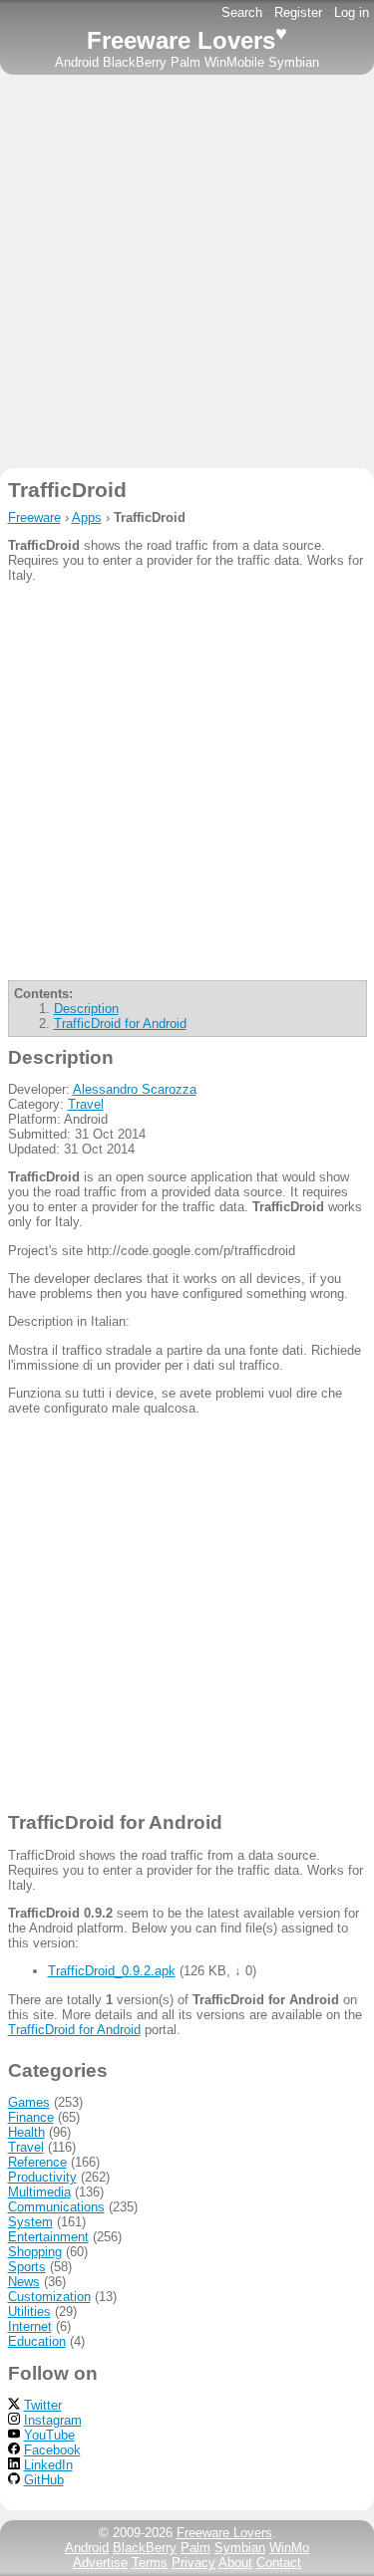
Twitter (43, 2405)
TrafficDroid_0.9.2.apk (112, 1971)
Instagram (53, 2420)
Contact (279, 2563)
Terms (150, 2563)
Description (86, 1009)
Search (242, 12)
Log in (352, 12)
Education (37, 2341)
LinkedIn (48, 2465)
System (30, 2222)
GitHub (44, 2480)
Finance (31, 2117)
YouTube (49, 2435)
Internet (30, 2326)
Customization (49, 2297)
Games (29, 2102)
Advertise (100, 2563)
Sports (27, 2267)
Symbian (294, 62)
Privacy (193, 2563)
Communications (56, 2207)
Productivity (42, 2177)
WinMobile (234, 62)
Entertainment (48, 2237)
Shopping (35, 2252)
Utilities (29, 2312)
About (235, 2563)
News (24, 2282)
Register (298, 12)
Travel (86, 1104)
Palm (186, 62)
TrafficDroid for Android (120, 1024)
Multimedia (39, 2192)
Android (77, 62)
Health (26, 2132)
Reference (37, 2162)
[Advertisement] (187, 271)
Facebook (52, 2450)
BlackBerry (135, 62)
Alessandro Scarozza (135, 1089)
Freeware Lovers (187, 40)
